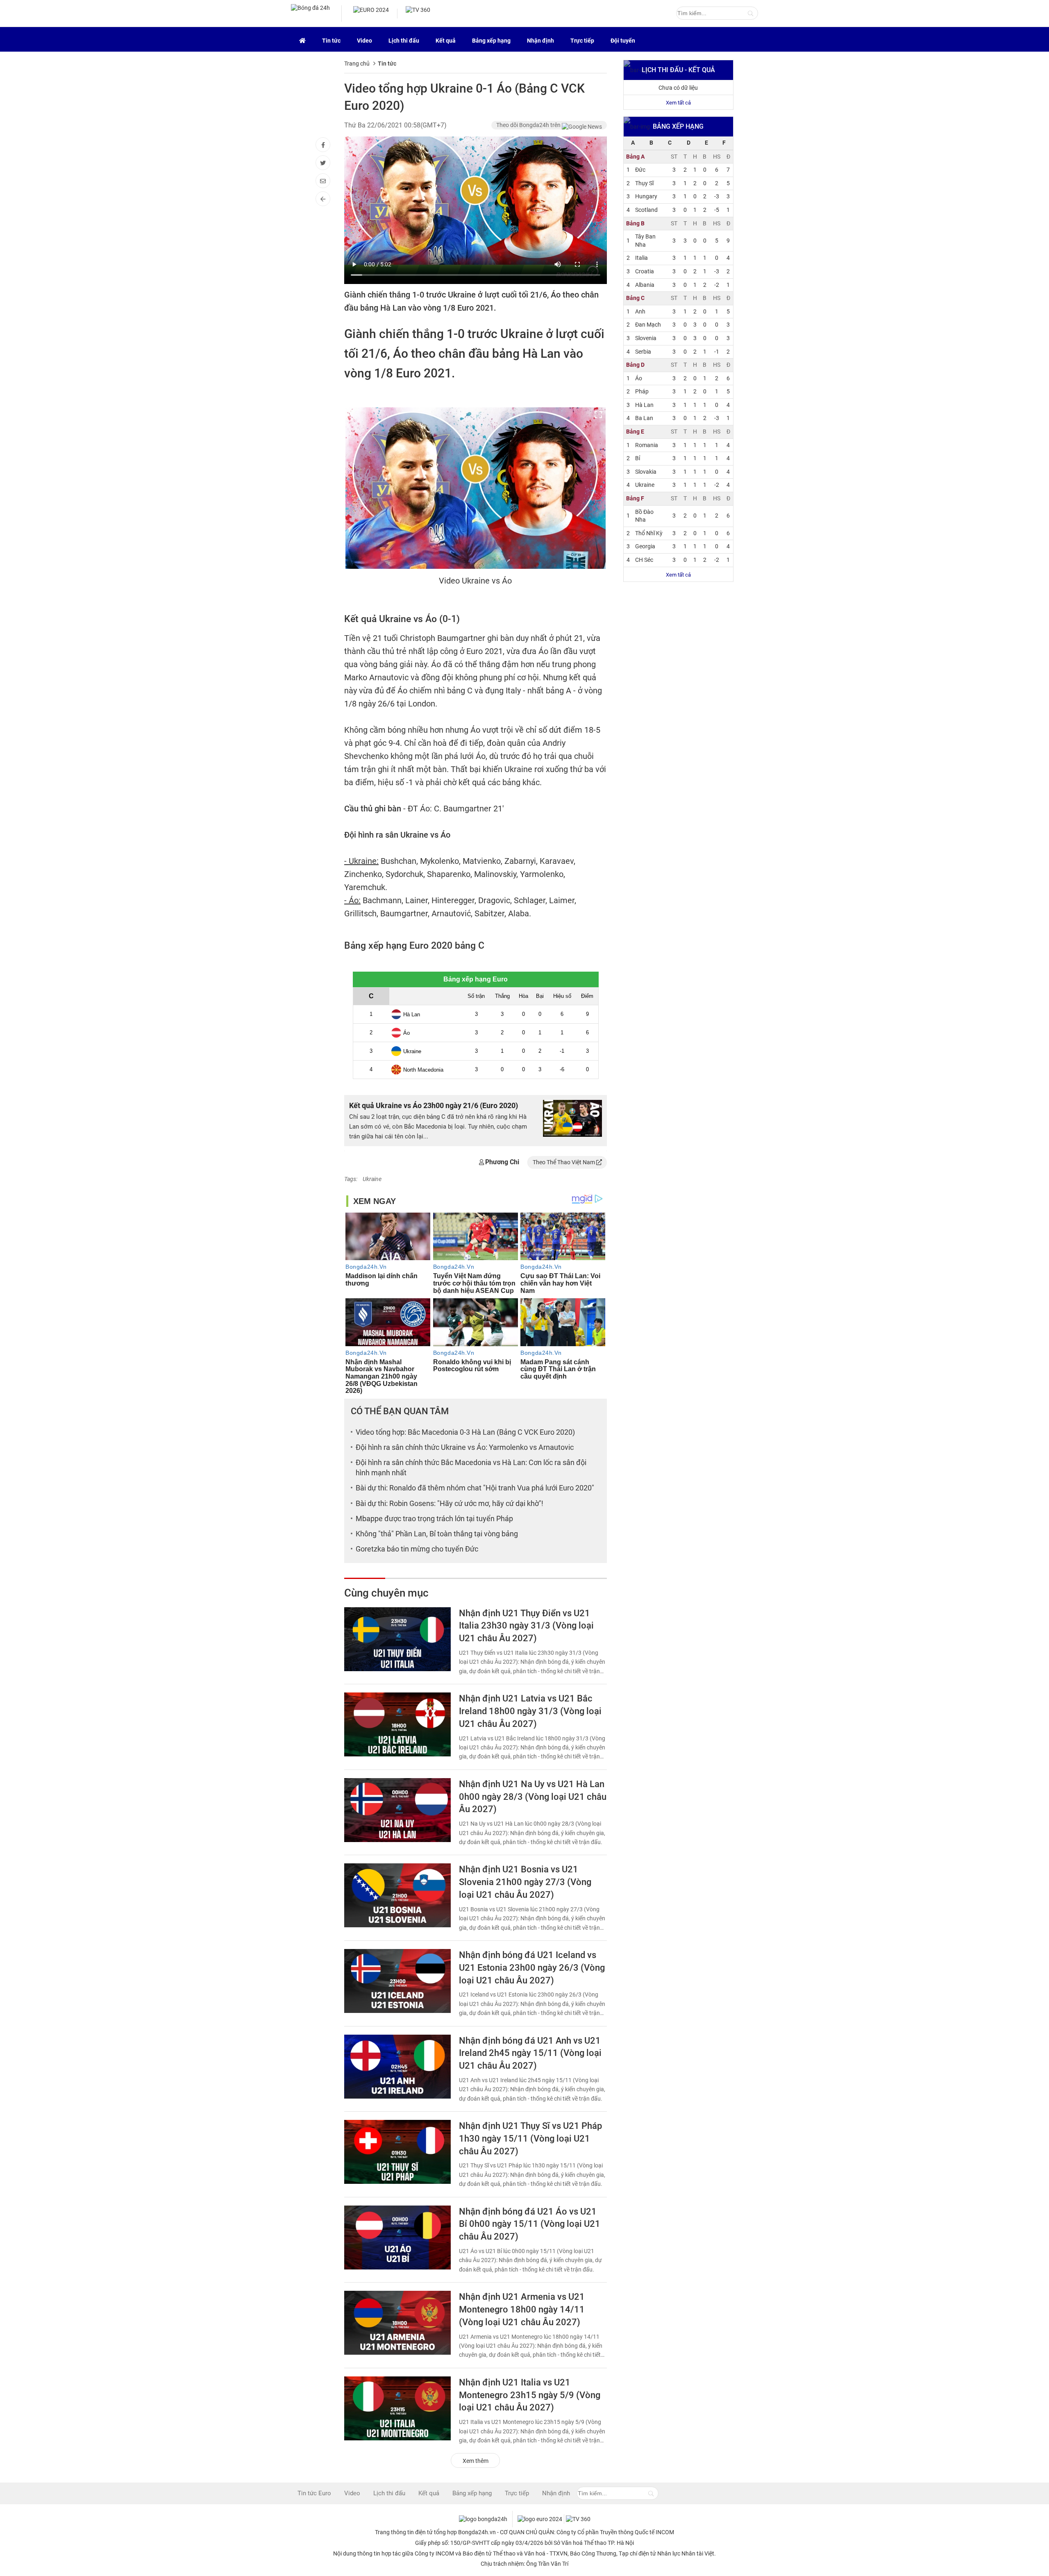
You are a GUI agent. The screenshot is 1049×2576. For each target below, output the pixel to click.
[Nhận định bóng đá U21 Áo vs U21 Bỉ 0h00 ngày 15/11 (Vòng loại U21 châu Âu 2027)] (397, 2238)
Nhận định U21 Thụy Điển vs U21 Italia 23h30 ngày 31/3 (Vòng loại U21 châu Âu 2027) (526, 1626)
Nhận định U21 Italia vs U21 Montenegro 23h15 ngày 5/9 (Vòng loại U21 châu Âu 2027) (530, 2395)
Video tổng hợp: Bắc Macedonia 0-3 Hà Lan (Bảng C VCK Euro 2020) (465, 1432)
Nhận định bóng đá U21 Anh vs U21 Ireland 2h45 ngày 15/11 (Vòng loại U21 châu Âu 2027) (530, 2053)
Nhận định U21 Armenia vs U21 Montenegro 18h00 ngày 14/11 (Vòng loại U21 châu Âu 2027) (522, 2309)
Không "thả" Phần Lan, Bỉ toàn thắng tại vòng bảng (437, 1534)
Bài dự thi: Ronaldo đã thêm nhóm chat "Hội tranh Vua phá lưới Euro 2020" (475, 1488)
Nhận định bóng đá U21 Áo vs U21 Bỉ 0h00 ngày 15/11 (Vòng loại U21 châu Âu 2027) (530, 2224)
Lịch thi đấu (404, 41)
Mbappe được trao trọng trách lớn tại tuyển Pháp (434, 1519)
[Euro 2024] (302, 39)
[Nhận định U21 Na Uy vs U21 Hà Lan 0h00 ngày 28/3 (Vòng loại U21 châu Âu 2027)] (397, 1810)
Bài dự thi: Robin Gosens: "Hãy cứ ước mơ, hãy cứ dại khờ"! (450, 1503)
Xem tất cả (678, 103)
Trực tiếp (582, 41)
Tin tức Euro (314, 2493)
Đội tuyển (623, 41)
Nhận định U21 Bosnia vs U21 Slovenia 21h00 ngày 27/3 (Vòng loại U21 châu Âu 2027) (525, 1882)
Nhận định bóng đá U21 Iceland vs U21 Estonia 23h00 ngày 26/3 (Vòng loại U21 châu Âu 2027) (532, 1968)
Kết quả (446, 41)
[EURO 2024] (371, 14)
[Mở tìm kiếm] (750, 14)
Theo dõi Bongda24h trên (529, 125)
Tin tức (331, 41)
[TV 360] (418, 14)
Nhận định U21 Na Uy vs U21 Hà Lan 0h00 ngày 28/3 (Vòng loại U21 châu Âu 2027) (533, 1797)
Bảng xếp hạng (491, 41)
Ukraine (372, 1179)
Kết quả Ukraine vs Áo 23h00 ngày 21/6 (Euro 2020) (434, 1105)
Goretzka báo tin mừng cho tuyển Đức (417, 1549)
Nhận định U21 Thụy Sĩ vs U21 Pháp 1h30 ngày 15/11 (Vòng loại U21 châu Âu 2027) (530, 2139)
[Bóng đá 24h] (310, 14)
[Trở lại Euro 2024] (323, 199)
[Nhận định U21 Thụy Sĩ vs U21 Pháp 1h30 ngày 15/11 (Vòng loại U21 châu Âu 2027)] (397, 2152)
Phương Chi (502, 1162)
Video (364, 41)
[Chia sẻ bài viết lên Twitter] (323, 163)
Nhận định (540, 41)
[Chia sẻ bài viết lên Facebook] (323, 145)
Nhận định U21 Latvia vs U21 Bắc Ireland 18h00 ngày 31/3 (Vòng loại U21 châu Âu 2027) (530, 1711)
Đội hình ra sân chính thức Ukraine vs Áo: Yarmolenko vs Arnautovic (465, 1447)
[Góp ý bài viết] (323, 181)
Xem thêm (476, 2461)
